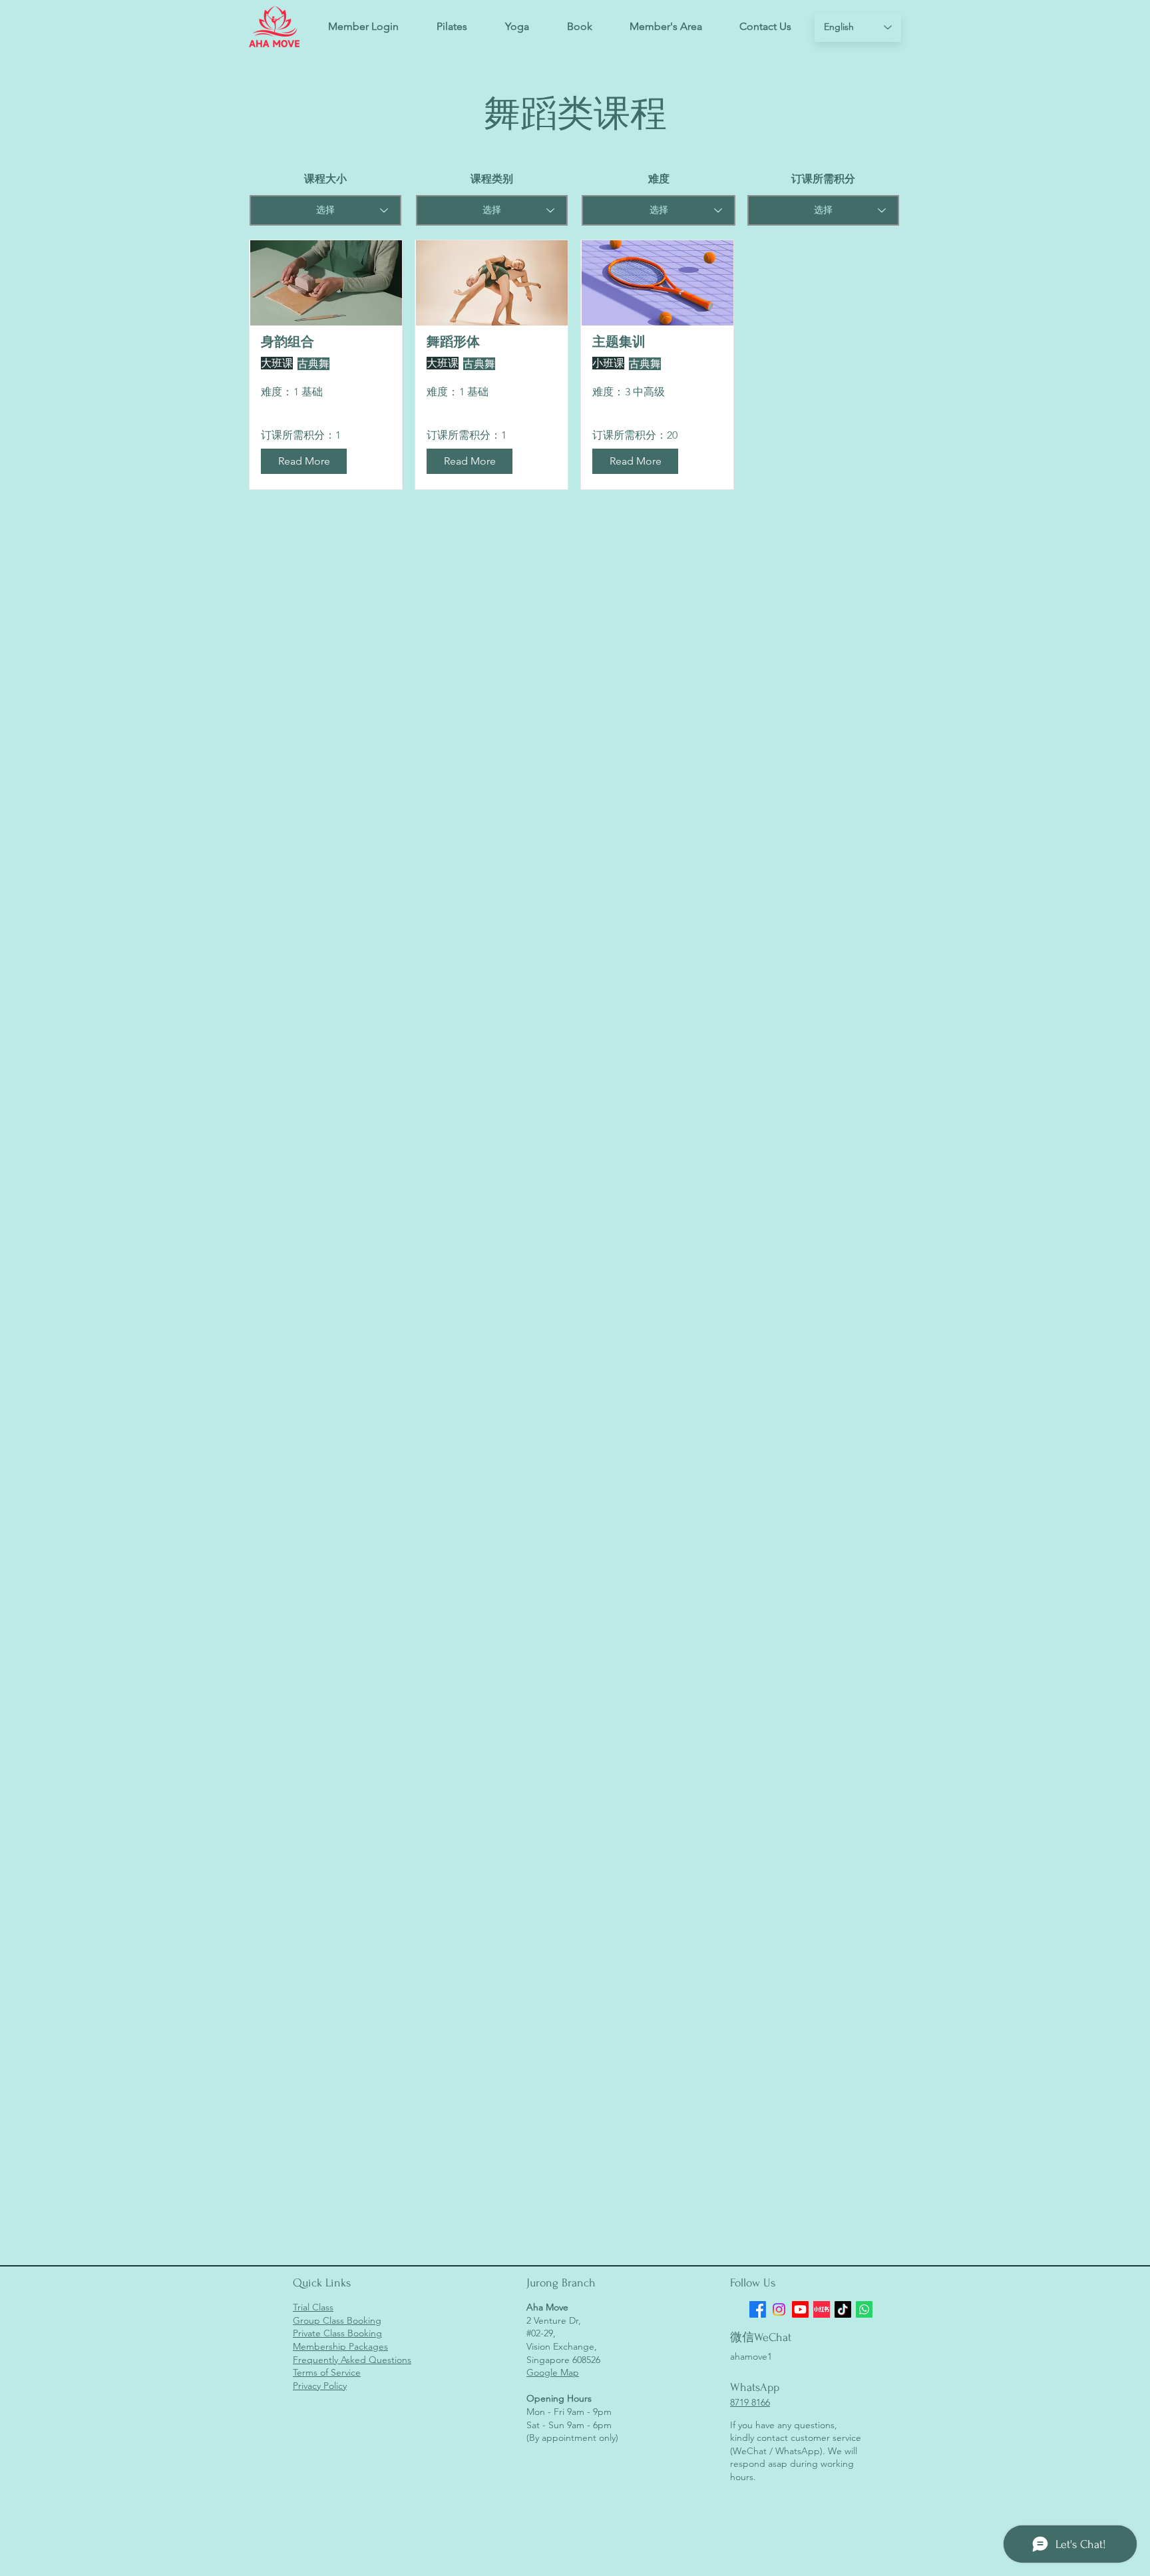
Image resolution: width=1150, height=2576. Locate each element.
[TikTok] (843, 2309)
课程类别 (492, 179)
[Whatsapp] (864, 2309)
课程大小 (325, 179)
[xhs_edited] (822, 2309)
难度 (659, 179)
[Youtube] (800, 2309)
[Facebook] (758, 2309)
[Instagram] (779, 2309)
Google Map (553, 2372)
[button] (579, 27)
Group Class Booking (337, 2320)
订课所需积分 (823, 179)
